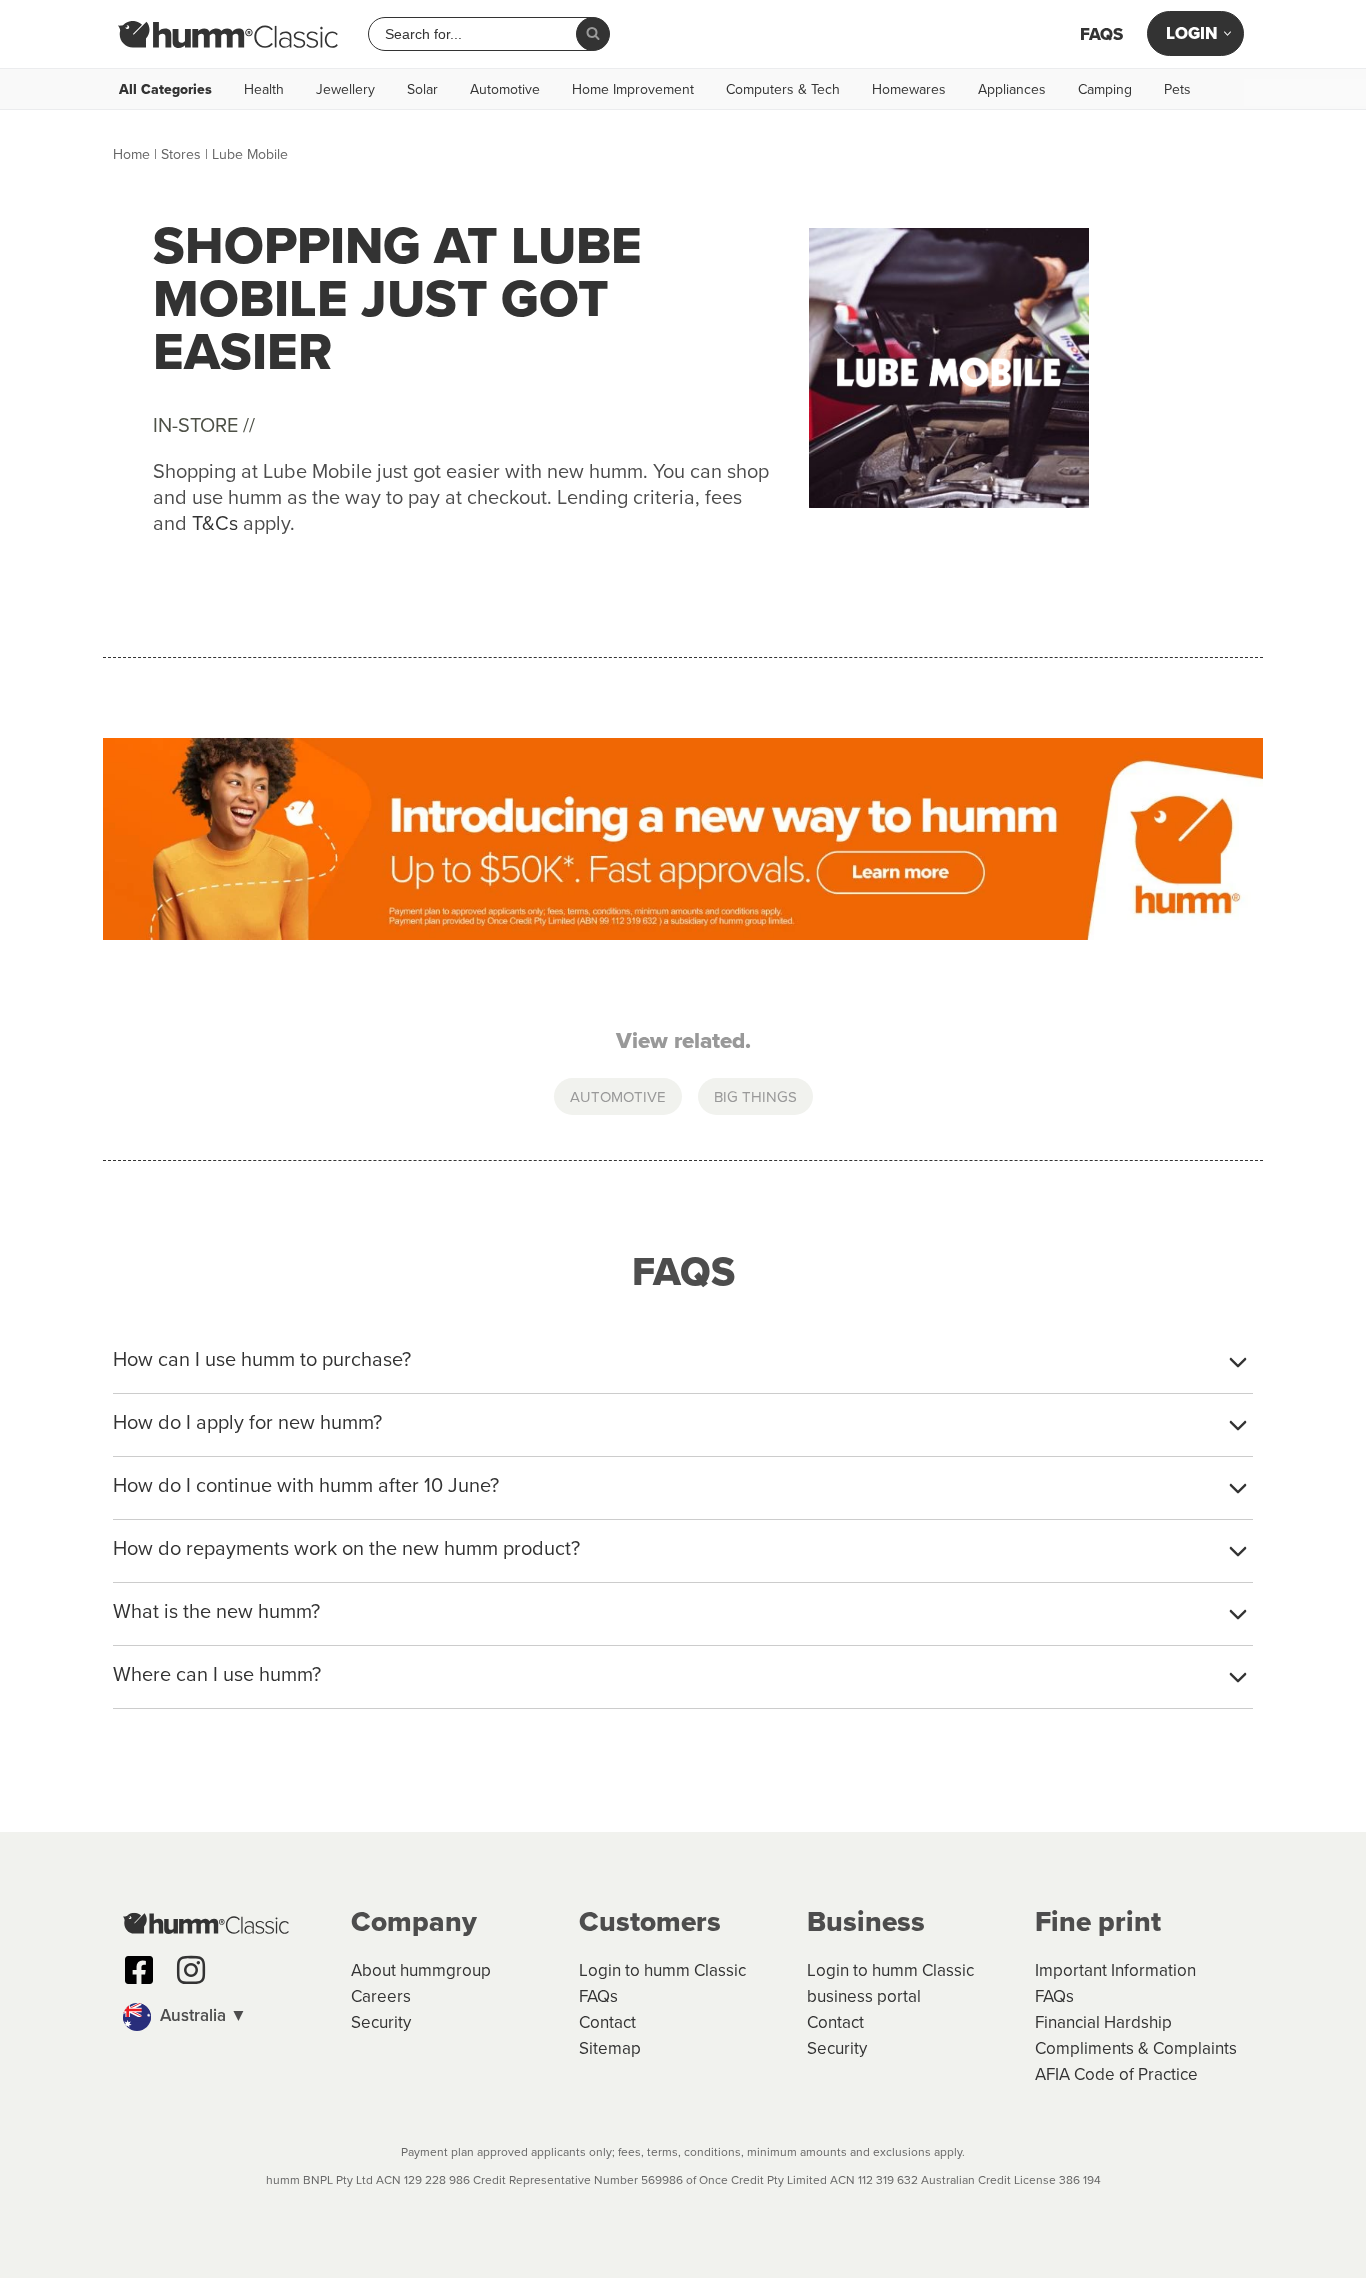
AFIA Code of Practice (1116, 2074)
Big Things (755, 1096)
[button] (227, 2017)
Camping (1105, 89)
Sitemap (610, 2048)
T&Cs (215, 522)
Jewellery (345, 89)
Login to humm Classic (662, 1970)
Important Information (1115, 1970)
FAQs (1101, 34)
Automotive (505, 89)
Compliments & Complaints (1136, 2048)
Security (381, 2022)
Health (264, 89)
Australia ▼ (201, 2015)
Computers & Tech (783, 89)
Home (131, 154)
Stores (181, 154)
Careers (381, 1996)
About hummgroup (421, 1970)
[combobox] (480, 34)
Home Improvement (633, 89)
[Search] (593, 34)
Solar (422, 89)
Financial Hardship (1103, 2022)
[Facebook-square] (139, 1970)
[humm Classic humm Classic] (228, 34)
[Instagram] (191, 1970)
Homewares (909, 89)
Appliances (1012, 89)
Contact (607, 2022)
